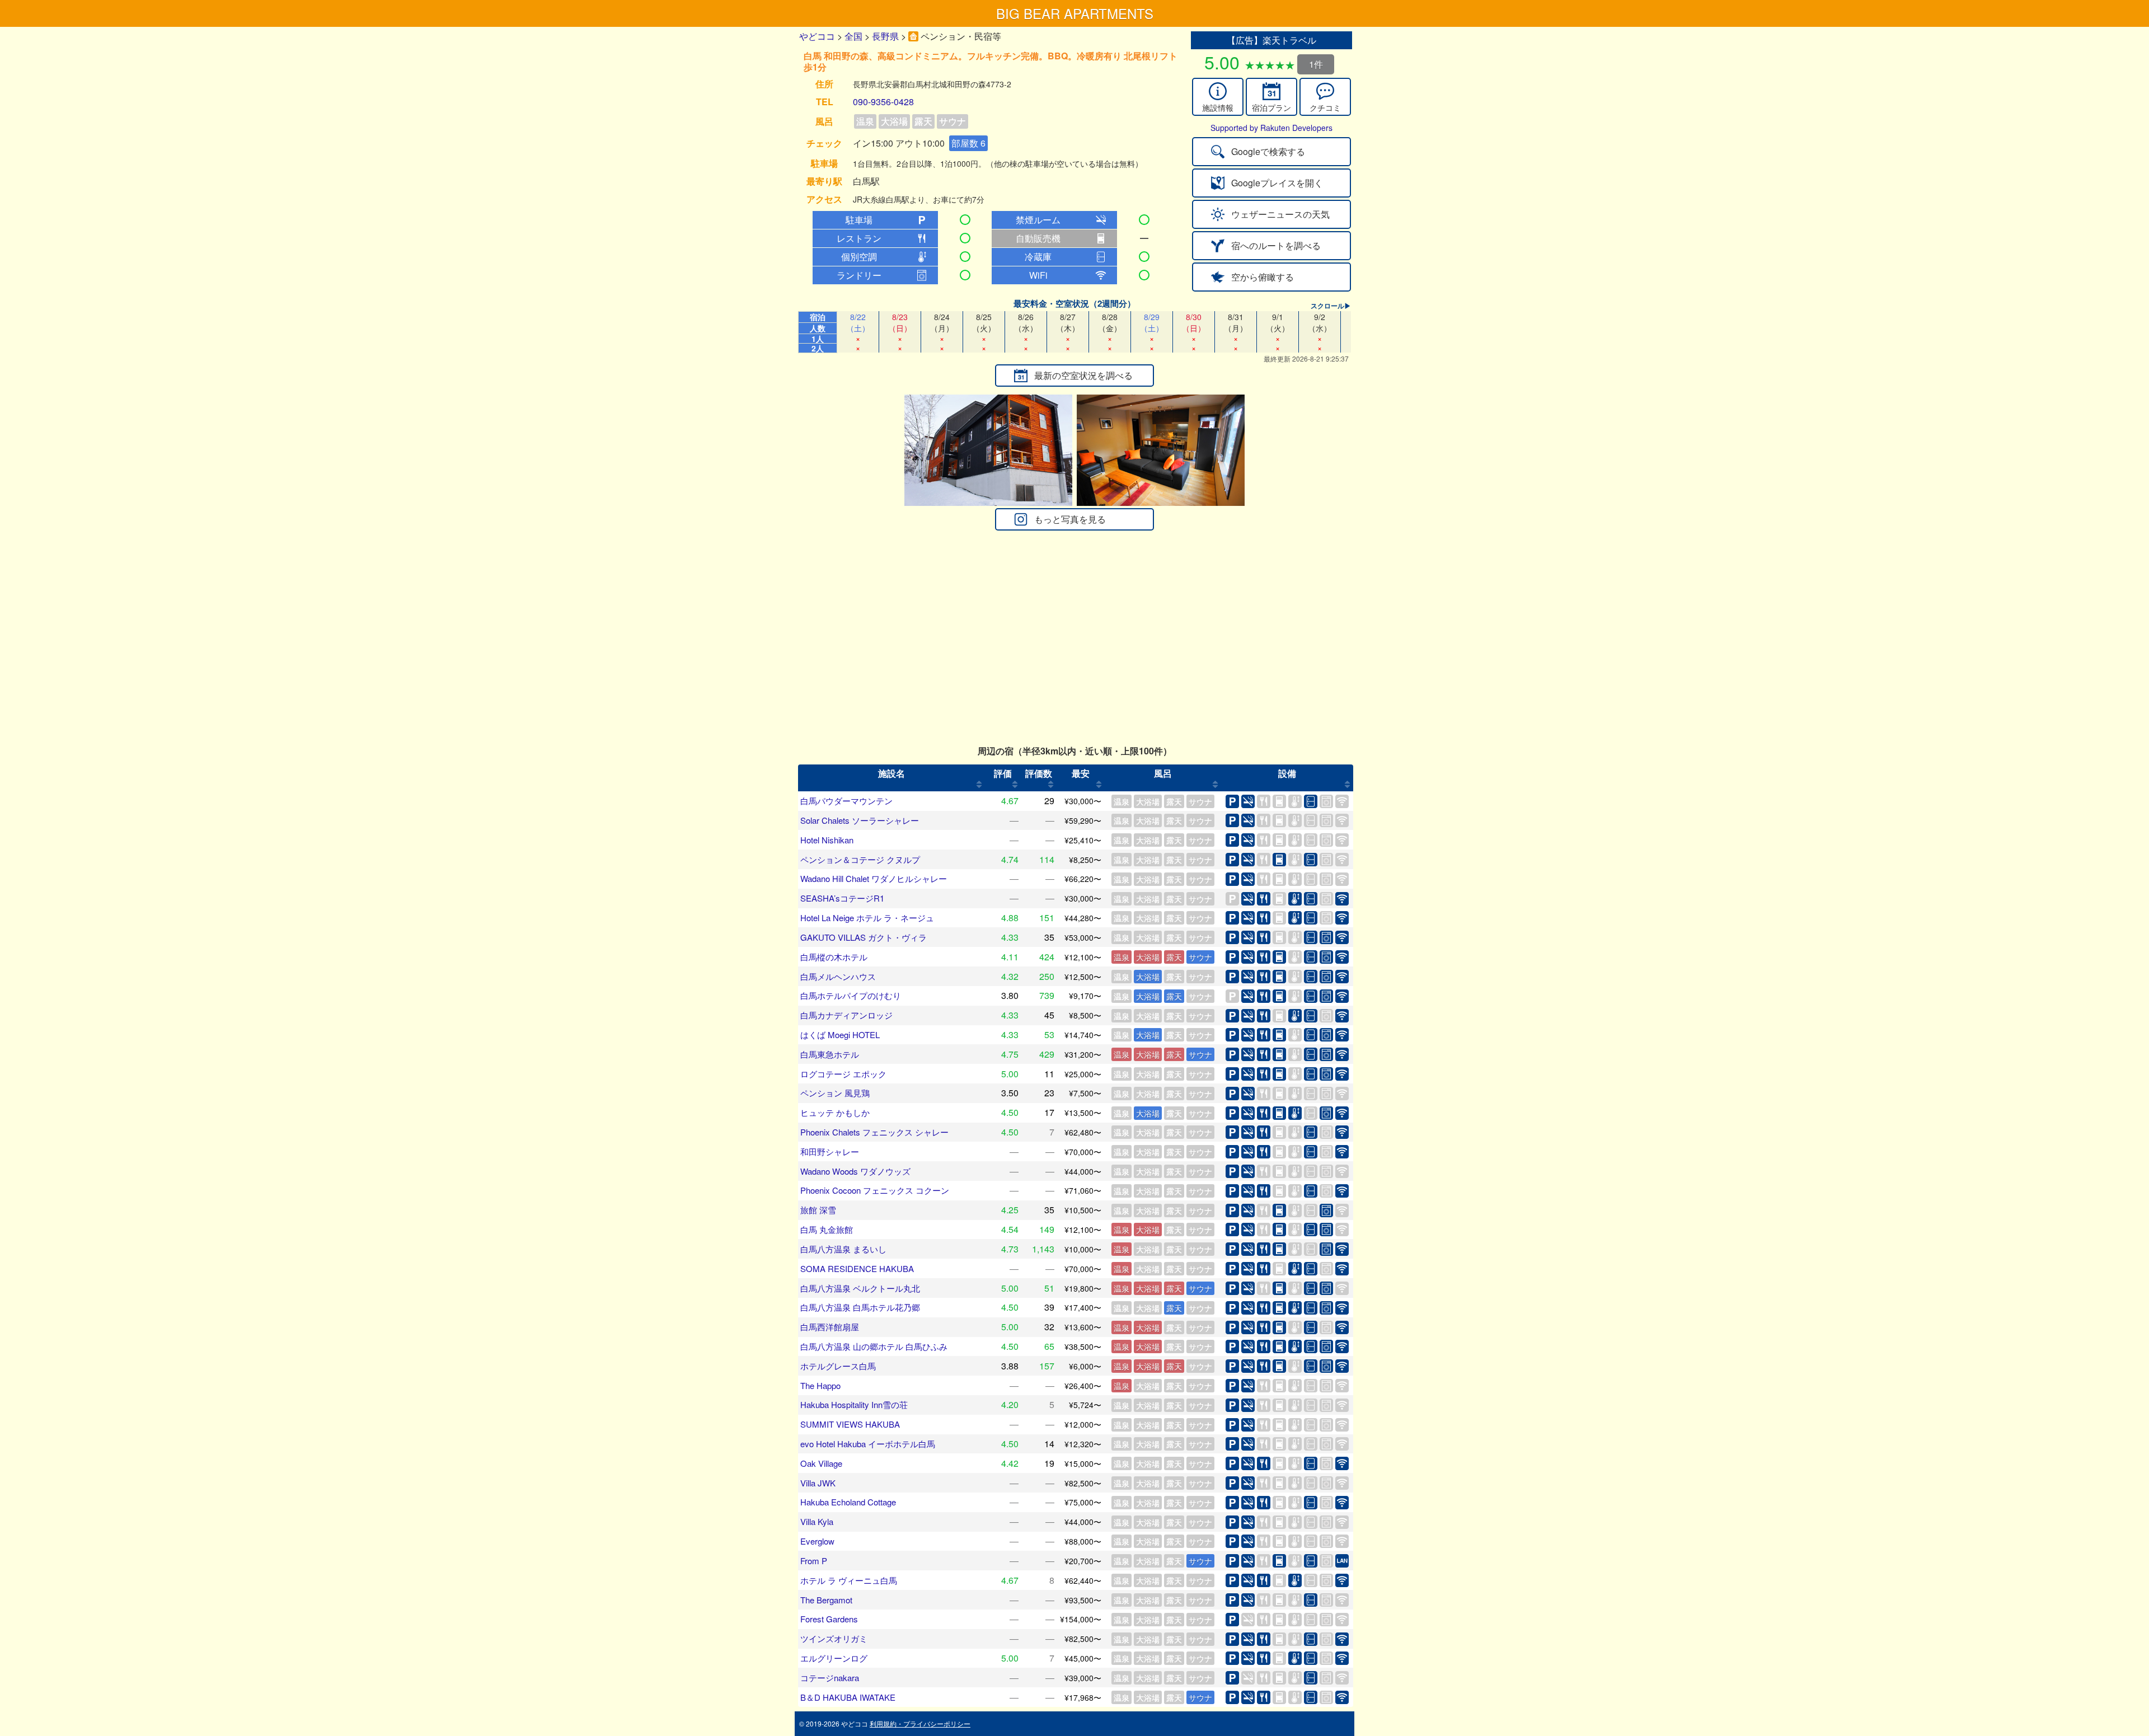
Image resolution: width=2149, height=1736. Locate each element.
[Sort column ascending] (979, 785)
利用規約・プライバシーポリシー (920, 1723)
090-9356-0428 (883, 102)
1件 (1316, 64)
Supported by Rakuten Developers (1271, 128)
